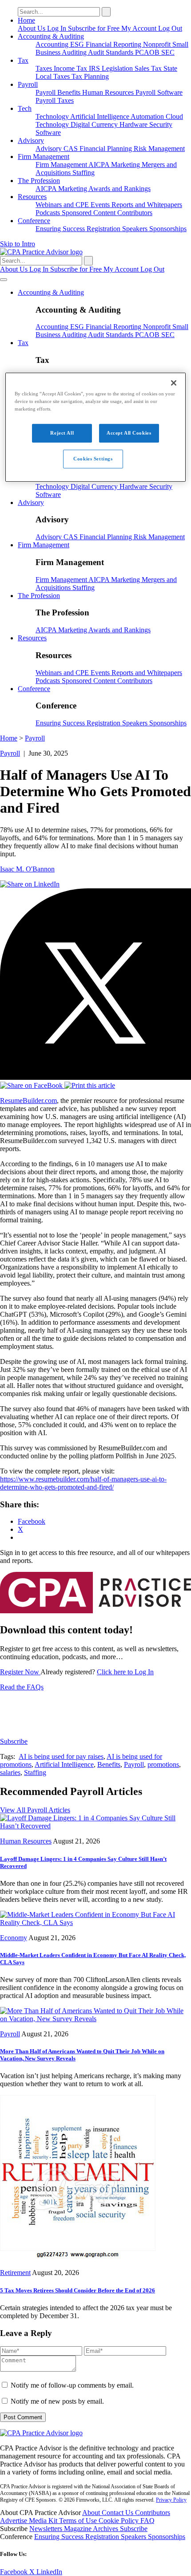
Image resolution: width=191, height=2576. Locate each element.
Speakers (136, 229)
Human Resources (109, 92)
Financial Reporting (114, 44)
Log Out (170, 28)
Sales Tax (149, 68)
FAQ (147, 2521)
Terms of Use (79, 2521)
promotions (163, 1764)
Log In (58, 28)
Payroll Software (159, 92)
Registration (104, 229)
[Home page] (41, 252)
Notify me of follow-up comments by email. (72, 2385)
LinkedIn (49, 2572)
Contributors (135, 213)
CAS (72, 149)
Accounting (53, 44)
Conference (34, 221)
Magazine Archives (92, 2529)
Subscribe (14, 1741)
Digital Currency (95, 124)
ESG (78, 44)
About (92, 2513)
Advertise (14, 2521)
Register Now (20, 1672)
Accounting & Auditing (51, 36)
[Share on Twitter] (95, 1077)
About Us (32, 28)
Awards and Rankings (119, 189)
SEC (168, 52)
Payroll (28, 84)
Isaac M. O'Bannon (27, 869)
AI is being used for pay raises (61, 1756)
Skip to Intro (18, 244)
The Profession (39, 181)
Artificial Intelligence (100, 116)
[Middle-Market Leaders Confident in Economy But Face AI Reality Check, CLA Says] (95, 1923)
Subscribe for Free (95, 28)
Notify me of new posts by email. (57, 2401)
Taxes (45, 68)
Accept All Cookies (129, 433)
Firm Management (44, 157)
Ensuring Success (61, 229)
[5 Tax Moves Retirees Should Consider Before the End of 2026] (78, 2257)
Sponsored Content (90, 213)
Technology (53, 116)
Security (161, 124)
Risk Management (159, 149)
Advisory (31, 140)
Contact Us (118, 2513)
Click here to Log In (125, 1672)
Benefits (70, 92)
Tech (25, 108)
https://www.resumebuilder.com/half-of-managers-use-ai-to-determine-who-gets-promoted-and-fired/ (83, 1483)
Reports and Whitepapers (147, 205)
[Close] (174, 383)
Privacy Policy (171, 2500)
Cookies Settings (93, 459)
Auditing (75, 52)
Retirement (15, 2273)
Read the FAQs (22, 1687)
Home (26, 20)
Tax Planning (90, 76)
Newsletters (47, 2529)
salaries (10, 1772)
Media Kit (44, 2521)
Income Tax (71, 68)
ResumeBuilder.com (28, 1101)
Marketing (126, 165)
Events (101, 205)
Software (48, 132)
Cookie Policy (119, 2521)
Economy (14, 1938)
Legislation (118, 68)
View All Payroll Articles (35, 1810)
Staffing (84, 173)
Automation (148, 116)
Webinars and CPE (63, 205)
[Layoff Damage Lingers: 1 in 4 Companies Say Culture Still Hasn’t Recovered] (95, 1826)
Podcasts (49, 213)
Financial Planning (107, 149)
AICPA (100, 165)
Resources (32, 197)
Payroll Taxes (55, 100)
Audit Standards (111, 52)
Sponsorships (168, 229)
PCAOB (148, 52)
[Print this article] (90, 1085)
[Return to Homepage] (41, 2433)
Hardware (134, 124)
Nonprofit (158, 44)
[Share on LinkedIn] (30, 884)
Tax (23, 60)
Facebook (15, 2572)
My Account (140, 28)
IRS (95, 68)
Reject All (62, 433)
